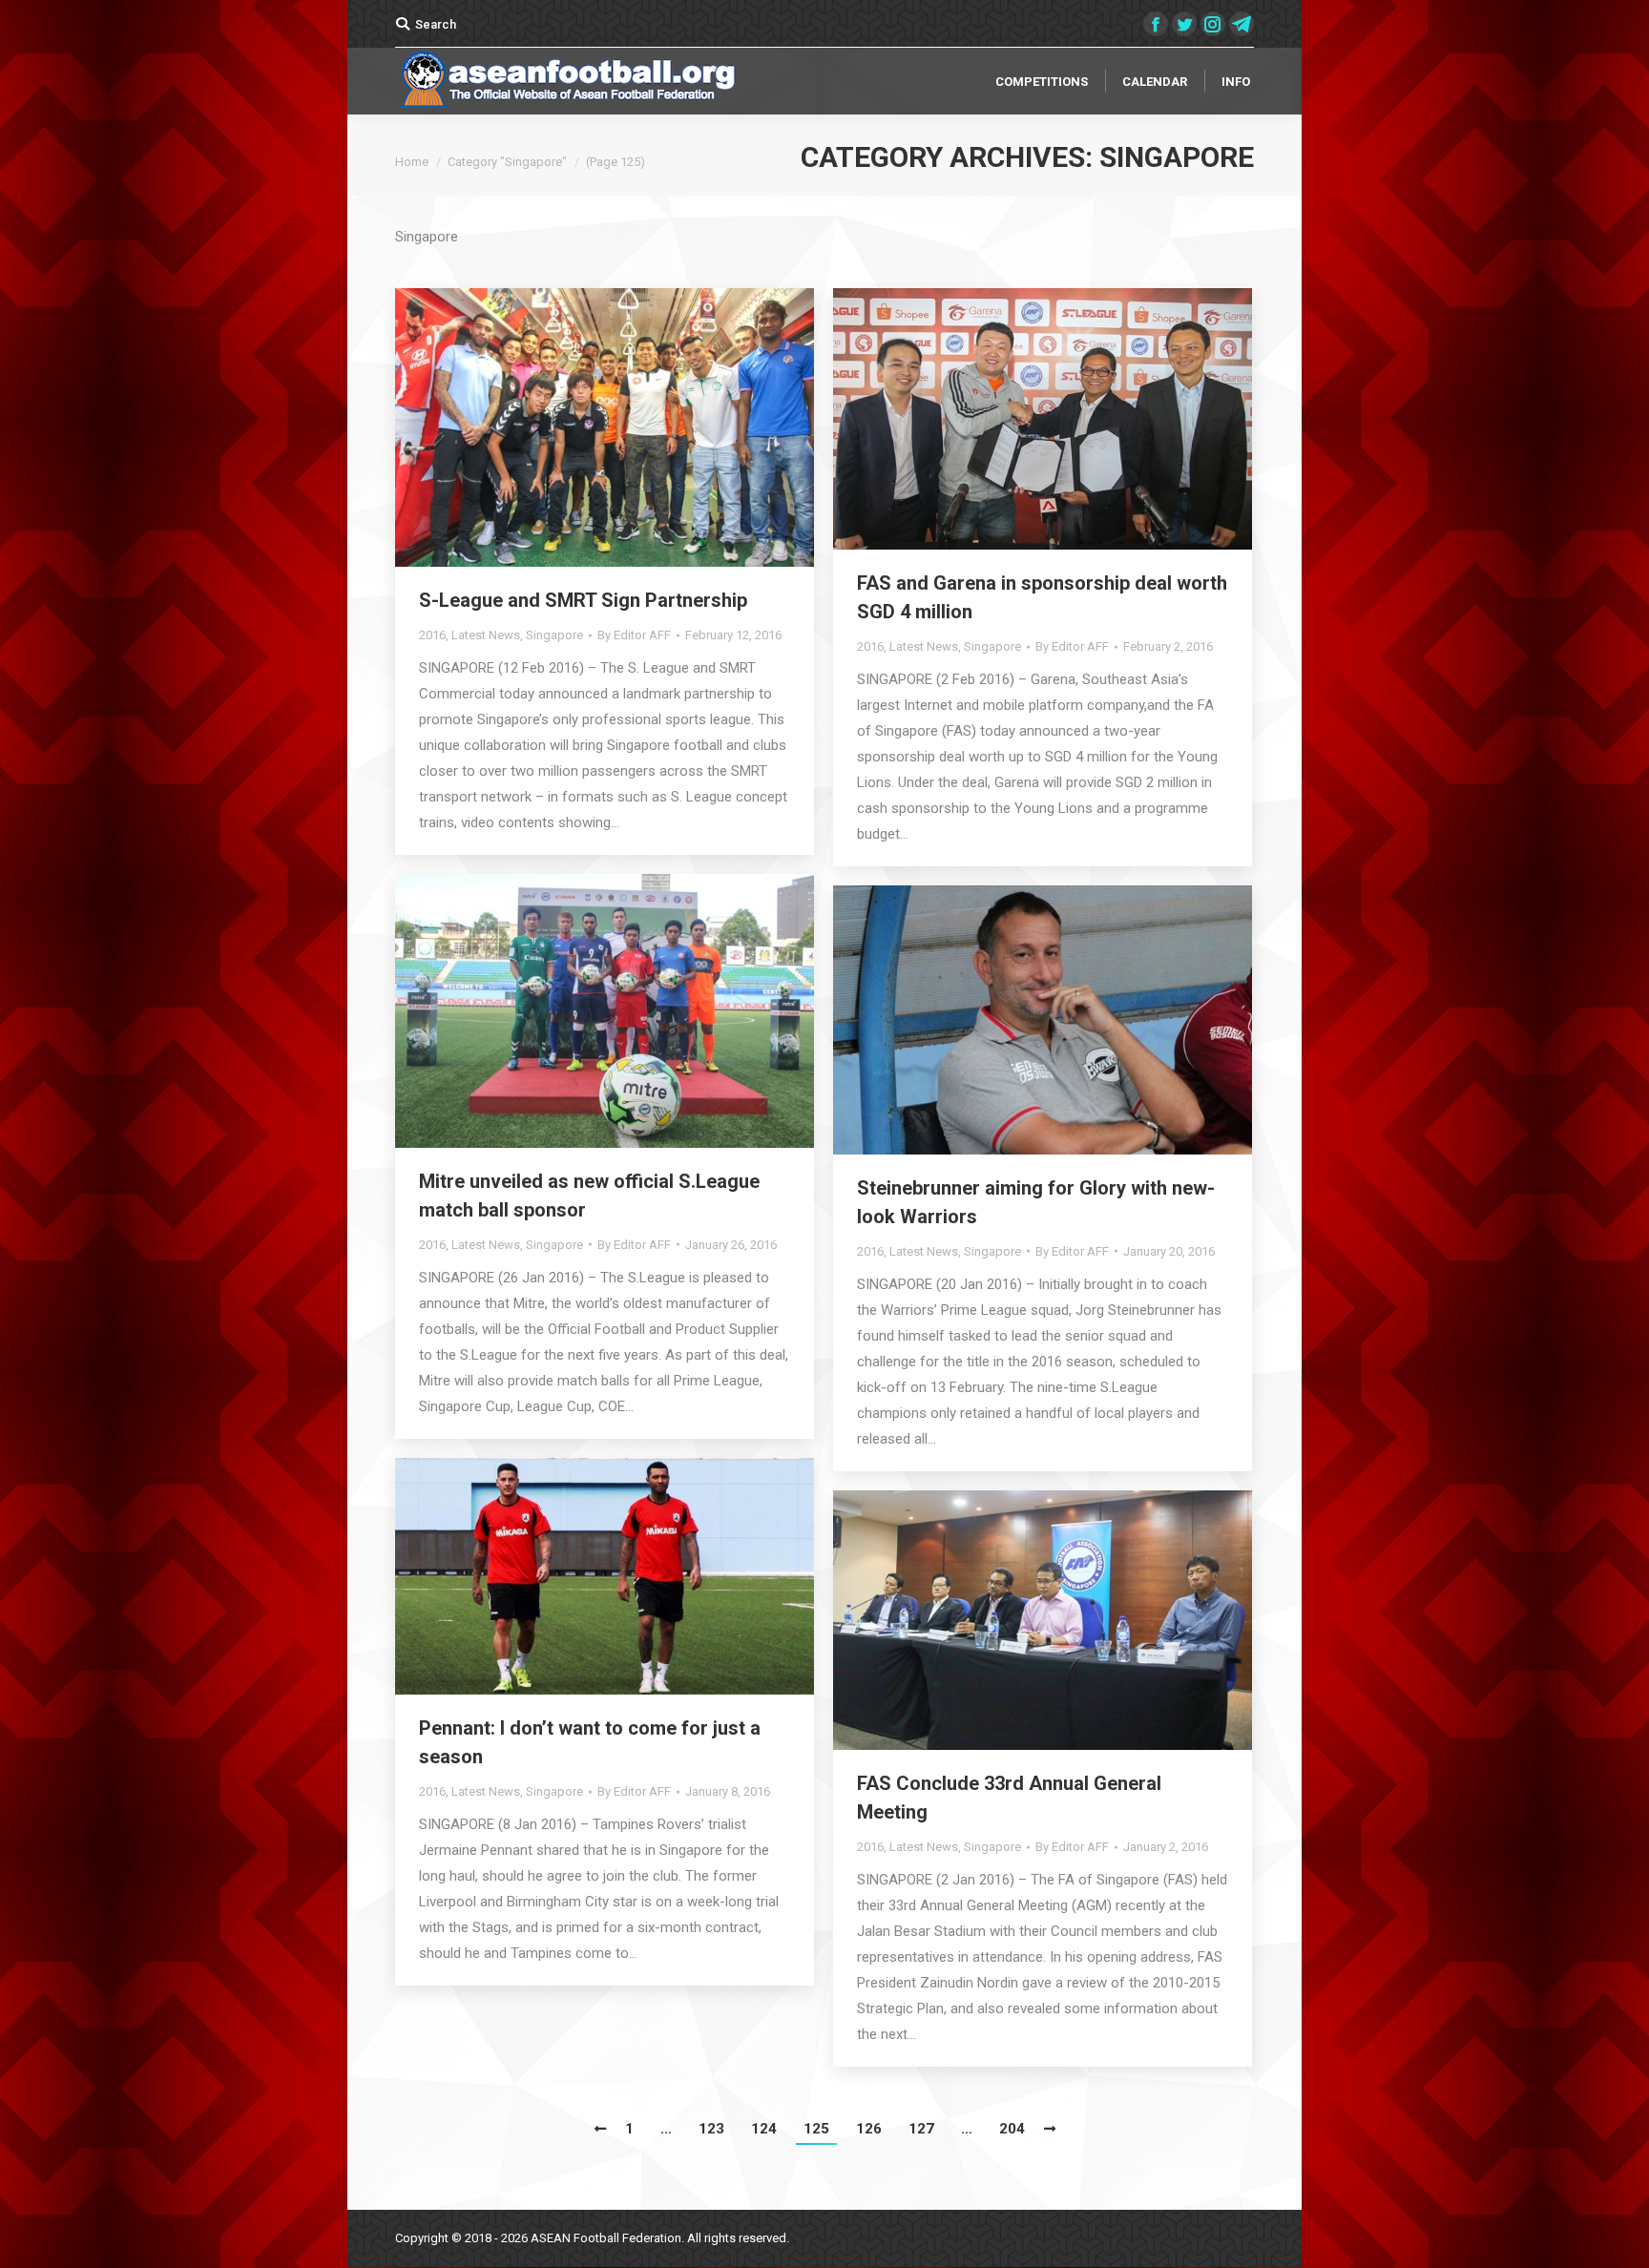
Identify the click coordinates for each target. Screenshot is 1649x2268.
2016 (432, 635)
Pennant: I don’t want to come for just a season (590, 1742)
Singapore (554, 635)
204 (1012, 2129)
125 (816, 2129)
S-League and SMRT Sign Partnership (583, 600)
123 (711, 2129)
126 (869, 2129)
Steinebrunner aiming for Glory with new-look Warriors (1036, 1202)
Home (412, 162)
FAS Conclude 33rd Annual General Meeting (1009, 1798)
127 (921, 2129)
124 (764, 2129)
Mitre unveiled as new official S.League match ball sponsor (589, 1196)
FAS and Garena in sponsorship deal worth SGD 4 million (1042, 597)
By (634, 635)
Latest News (486, 635)
